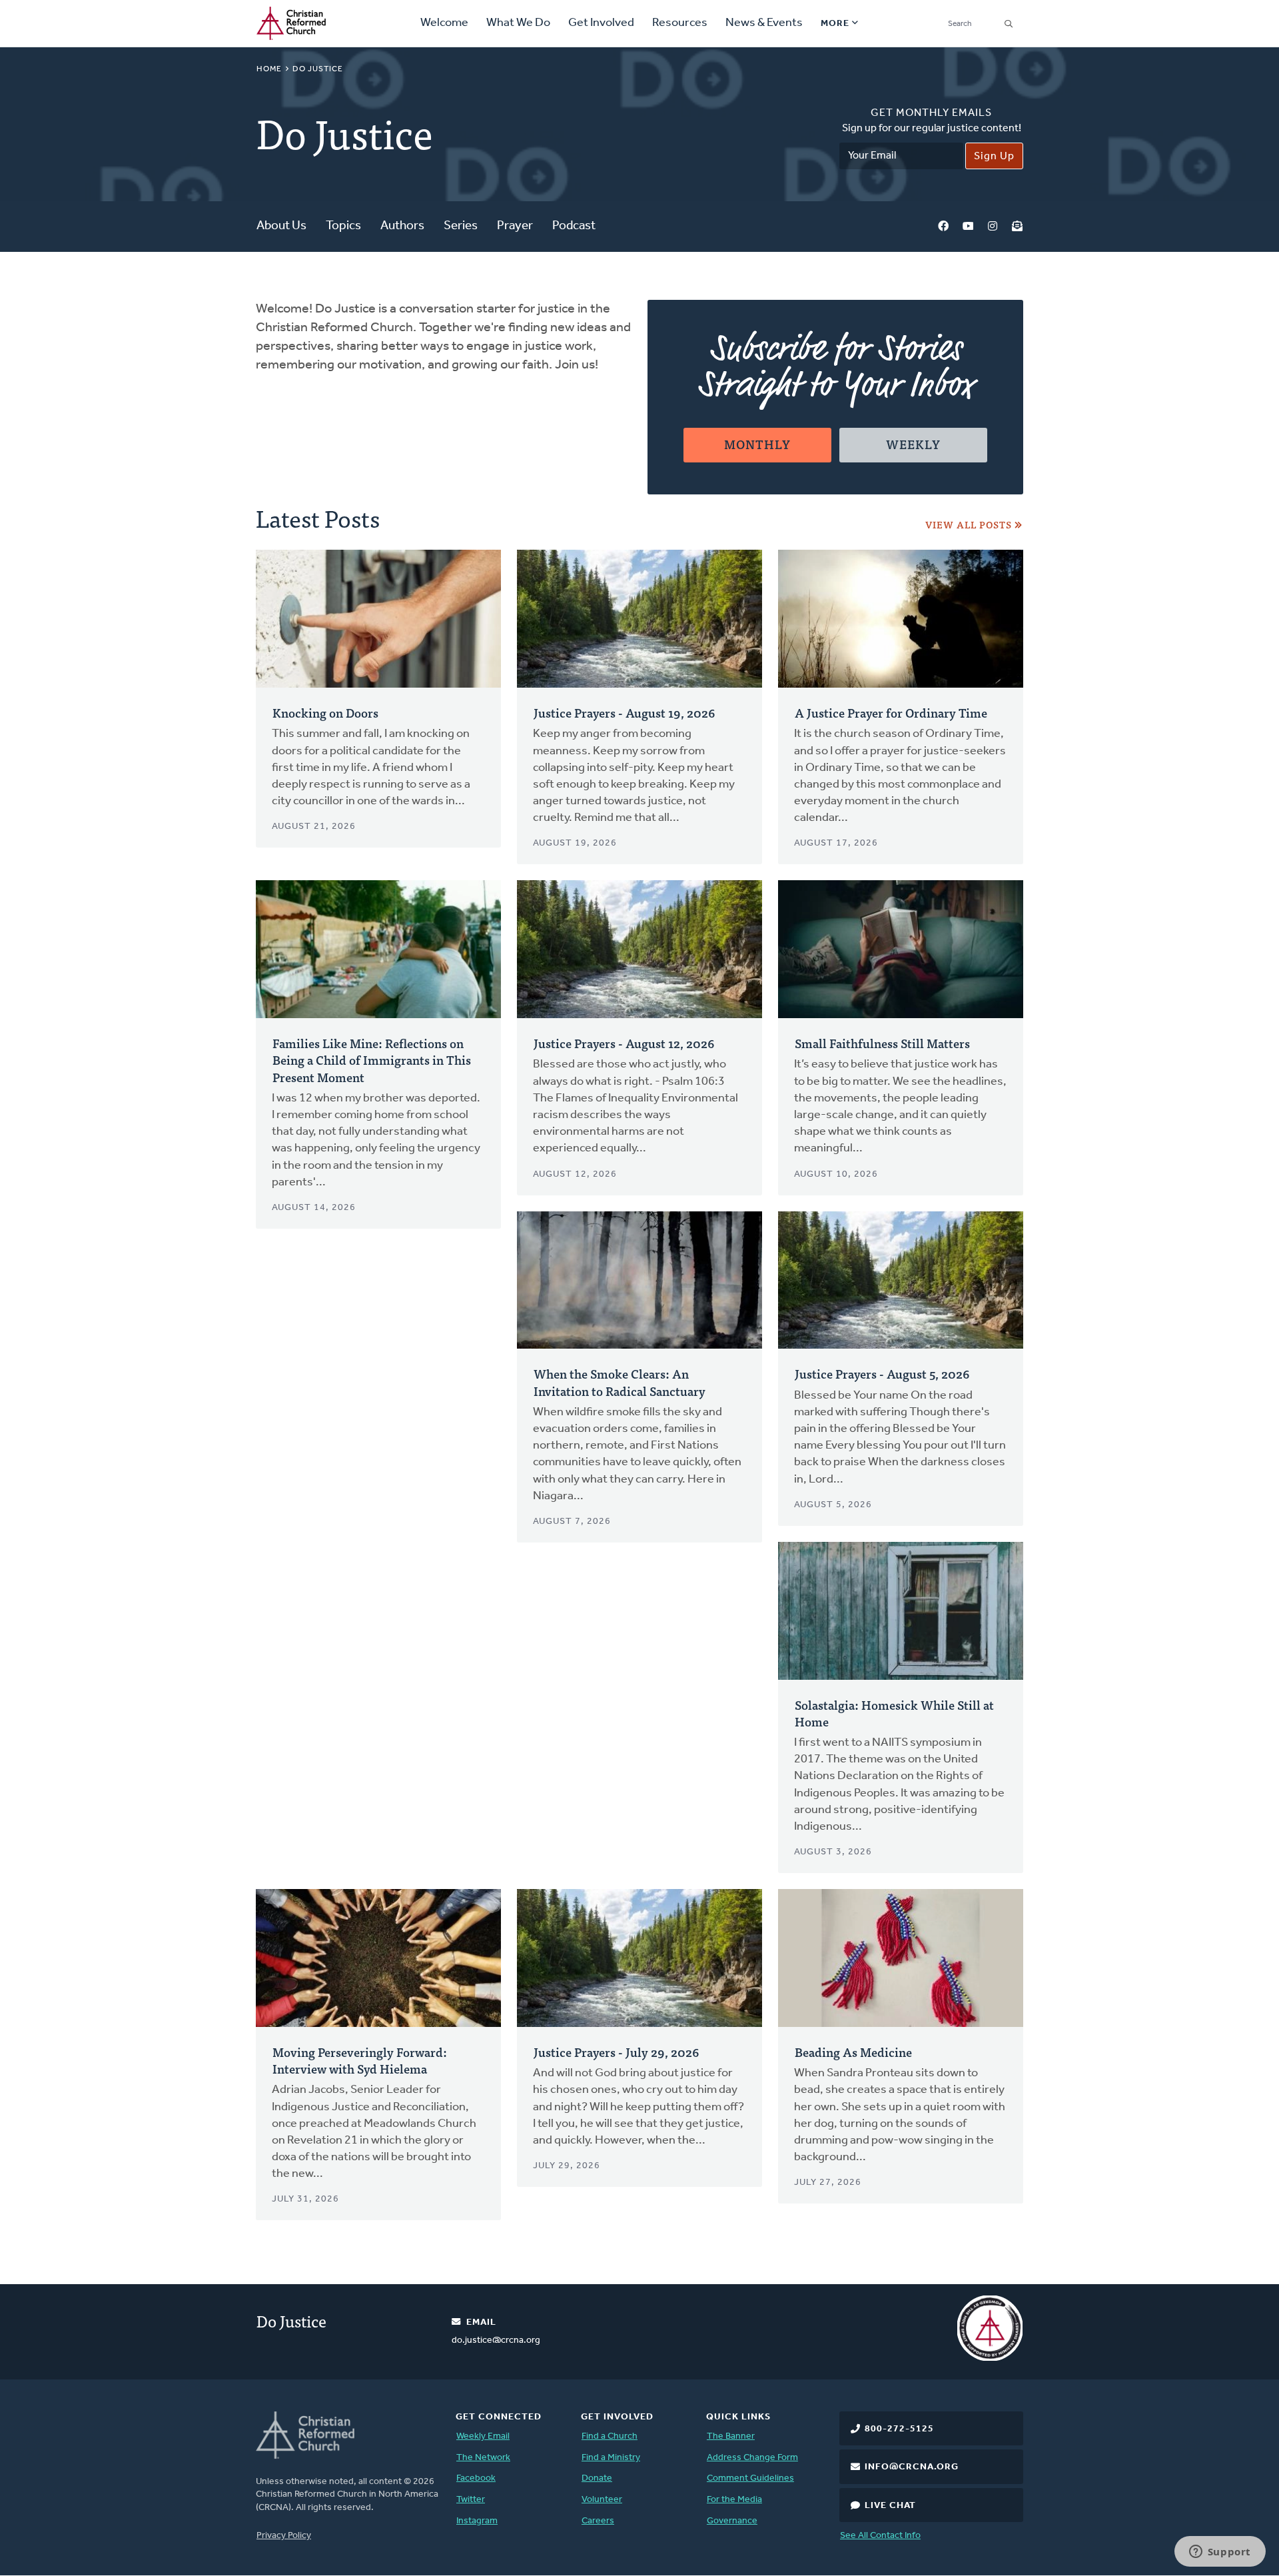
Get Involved (601, 23)
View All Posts (969, 525)
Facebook (943, 227)
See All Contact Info (880, 2536)
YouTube (968, 227)
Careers (598, 2521)
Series (461, 226)
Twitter (471, 2500)
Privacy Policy (284, 2536)
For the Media (734, 2500)
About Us (281, 226)
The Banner (731, 2436)
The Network (483, 2458)
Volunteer (602, 2500)
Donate (597, 2478)
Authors (402, 226)
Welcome (444, 23)
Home (269, 69)
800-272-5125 (899, 2429)
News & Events (764, 23)
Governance (732, 2521)
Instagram (993, 227)
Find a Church (610, 2436)
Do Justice (291, 2320)
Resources (680, 23)
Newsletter (1017, 227)
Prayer (515, 226)
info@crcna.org (912, 2467)
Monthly (757, 444)
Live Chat (890, 2506)
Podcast (574, 226)
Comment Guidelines (750, 2478)
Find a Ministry (611, 2458)
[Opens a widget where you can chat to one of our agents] (1220, 2553)
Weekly (913, 444)
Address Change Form (752, 2458)
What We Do (518, 23)
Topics (343, 226)
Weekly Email (483, 2436)
